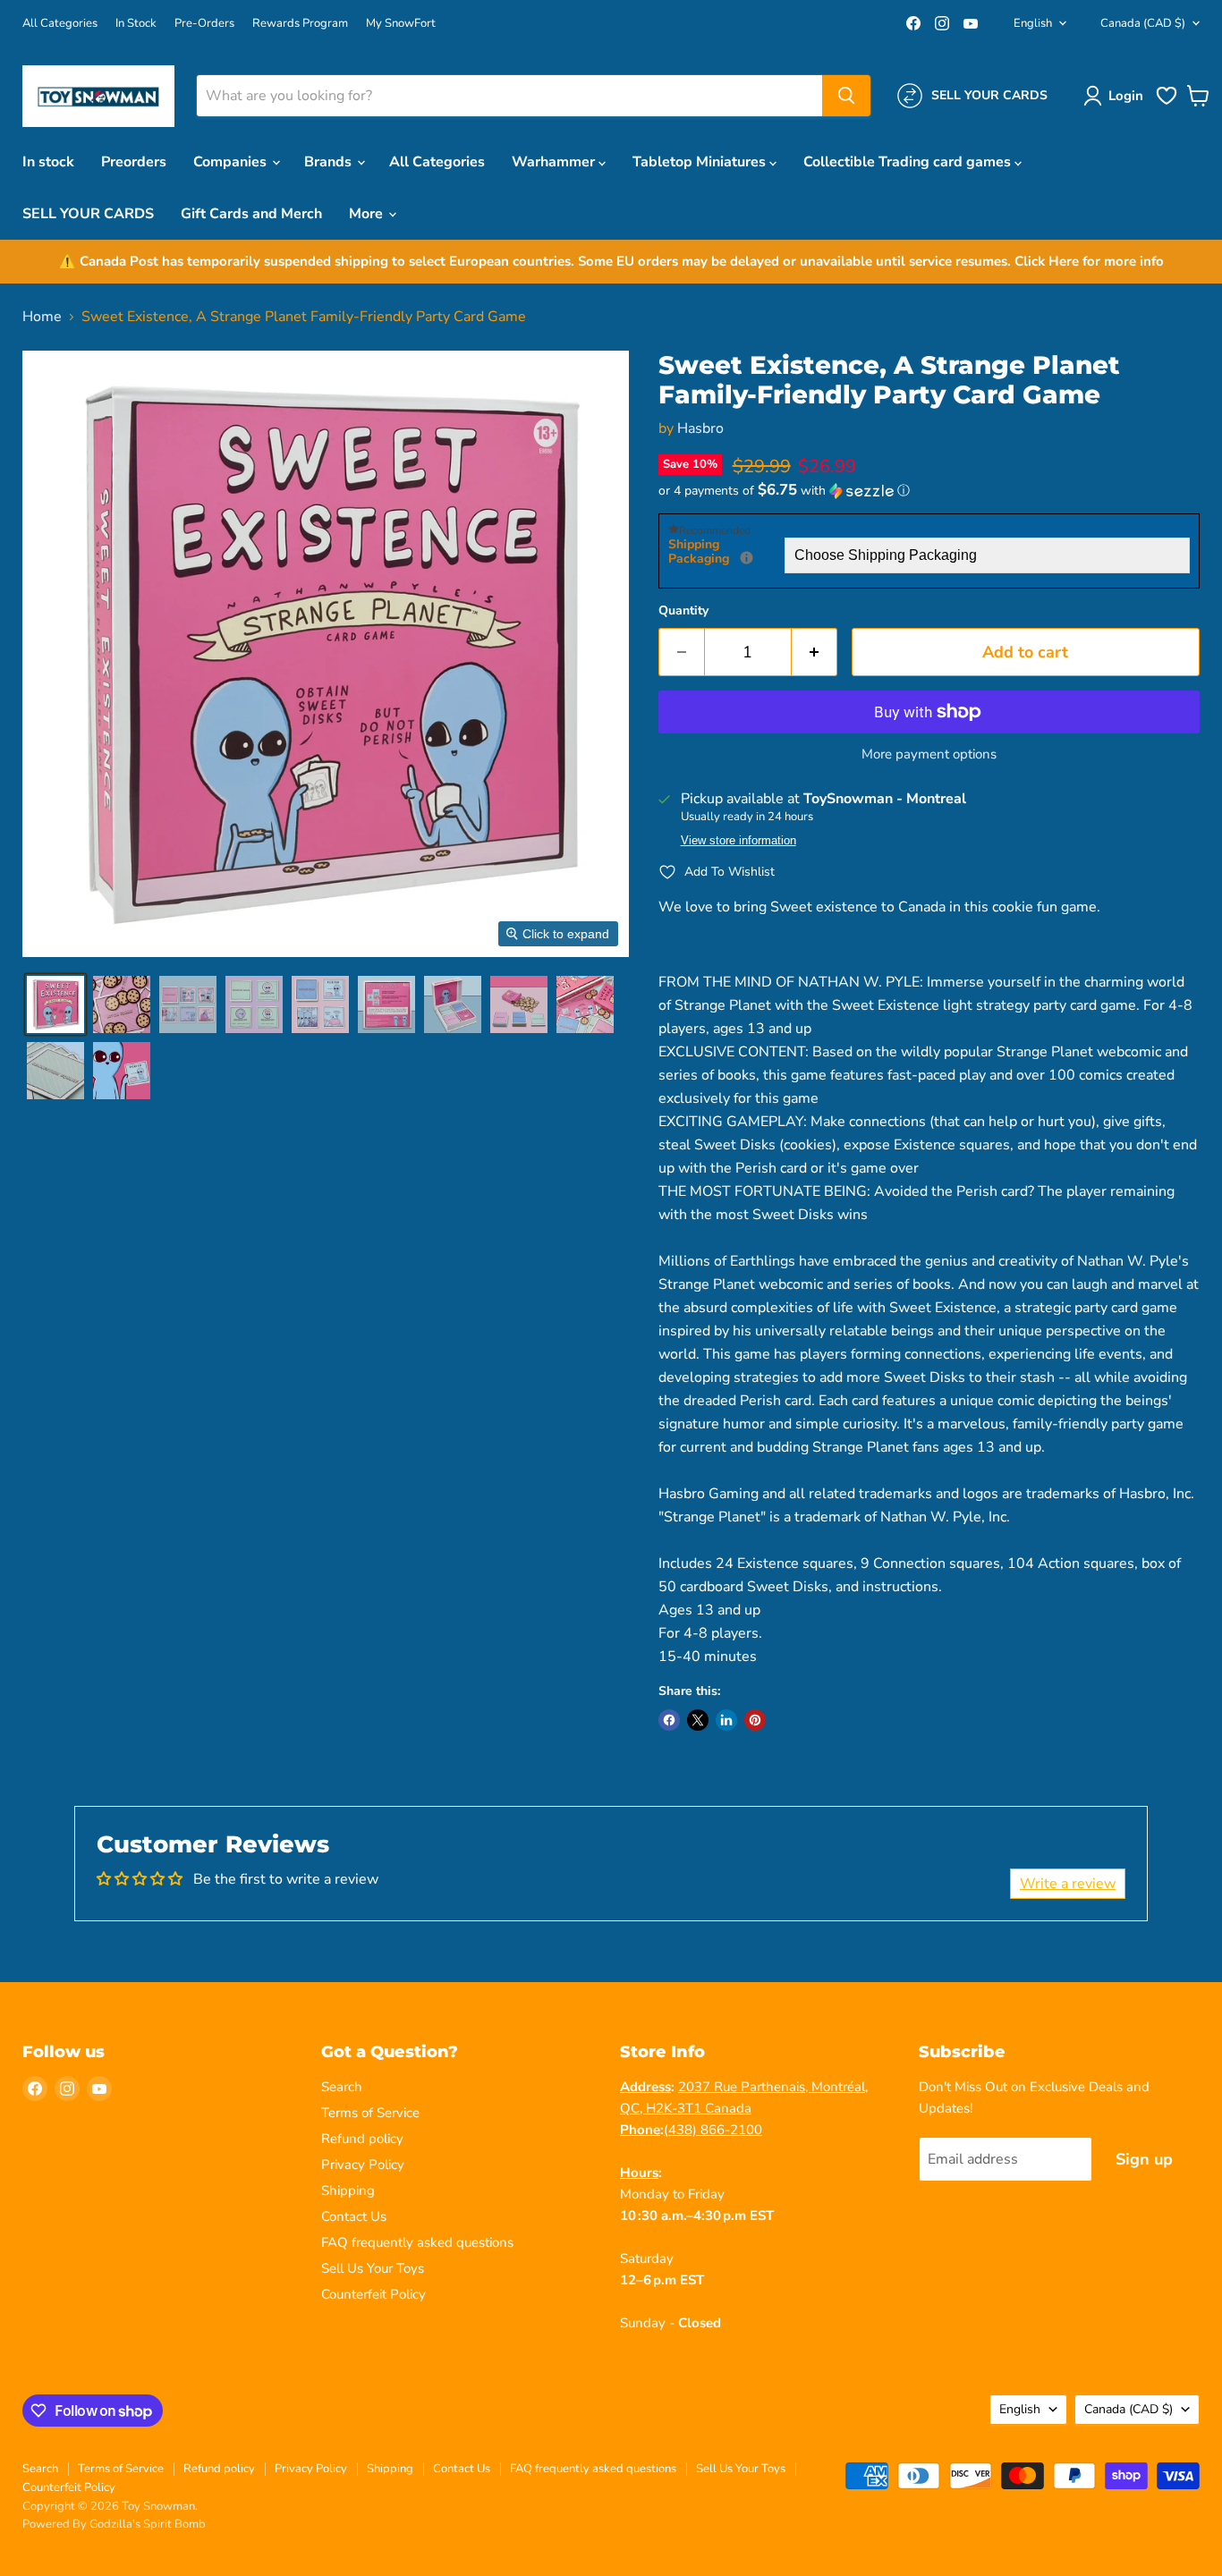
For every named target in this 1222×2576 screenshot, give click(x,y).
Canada (1143, 23)
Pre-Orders (204, 24)
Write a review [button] (1068, 1884)
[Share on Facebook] (669, 1720)
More (368, 214)
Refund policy (362, 2139)
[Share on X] (698, 1720)
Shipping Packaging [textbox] (726, 552)
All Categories (60, 24)
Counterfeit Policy (373, 2294)
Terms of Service (370, 2113)
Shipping (348, 2190)
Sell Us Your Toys (373, 2268)
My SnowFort (401, 24)
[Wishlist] (1167, 103)
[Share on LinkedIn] (726, 1720)
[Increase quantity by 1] (815, 652)
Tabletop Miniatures (701, 162)
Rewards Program (300, 24)
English (1033, 23)
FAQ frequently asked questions (417, 2242)
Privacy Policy (363, 2165)
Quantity (683, 611)
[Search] (846, 96)
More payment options (929, 754)
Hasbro (700, 428)
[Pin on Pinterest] (755, 1720)
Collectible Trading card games (909, 162)
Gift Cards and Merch (251, 214)
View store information (738, 841)
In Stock (136, 24)
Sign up (1144, 2159)
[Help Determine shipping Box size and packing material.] (747, 558)
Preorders (134, 162)
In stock (48, 162)
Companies (232, 162)
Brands (330, 162)
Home (42, 317)
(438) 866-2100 (713, 2130)
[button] (1117, 96)
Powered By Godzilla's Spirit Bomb (114, 2524)
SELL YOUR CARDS (88, 214)
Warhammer (555, 162)
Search (342, 2087)
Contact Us (354, 2216)
